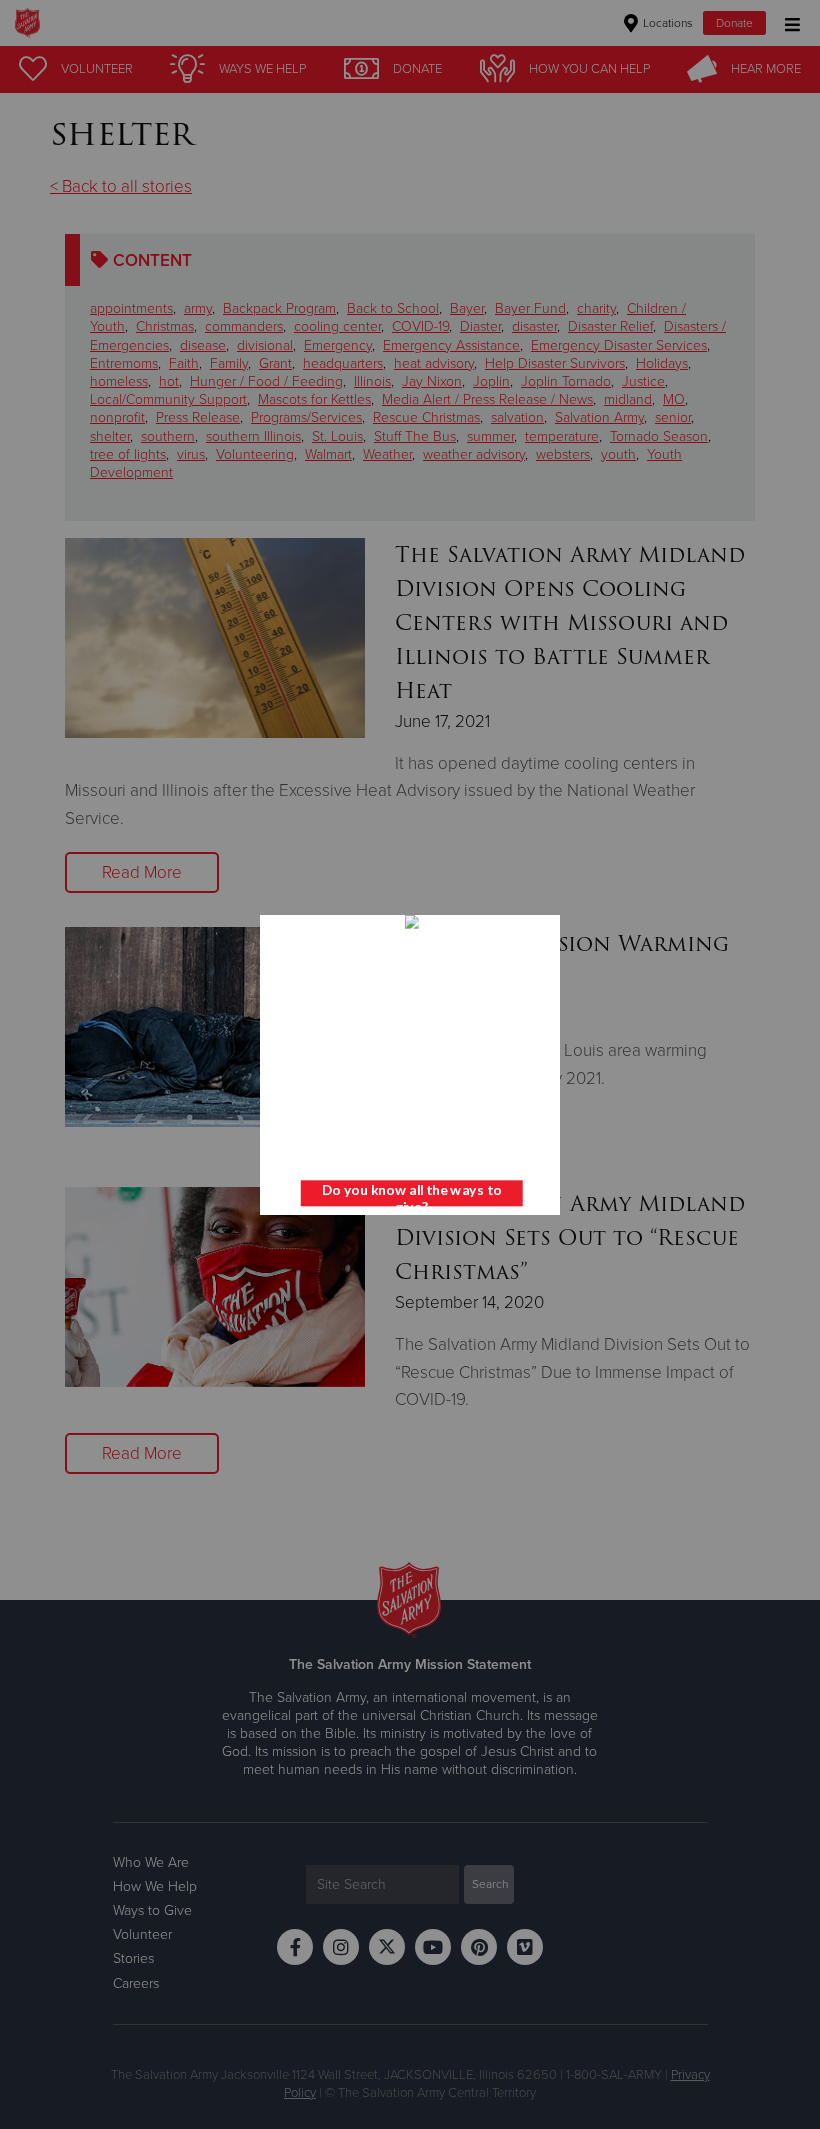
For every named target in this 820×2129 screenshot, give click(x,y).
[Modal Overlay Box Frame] (410, 1065)
